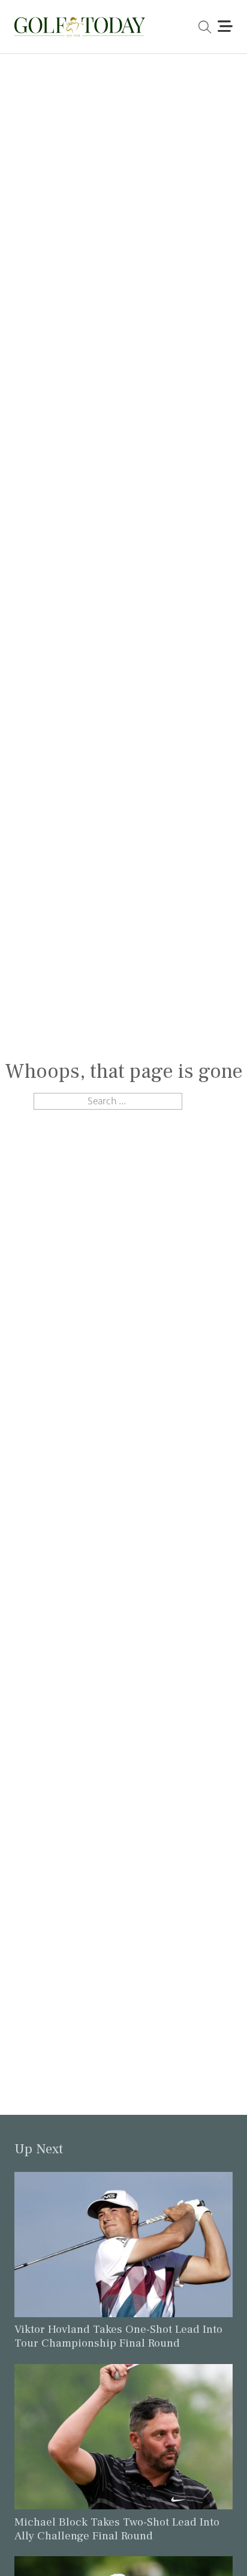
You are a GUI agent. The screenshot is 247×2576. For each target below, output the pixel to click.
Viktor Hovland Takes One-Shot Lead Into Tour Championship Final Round (118, 2336)
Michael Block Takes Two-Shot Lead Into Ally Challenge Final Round (117, 2529)
